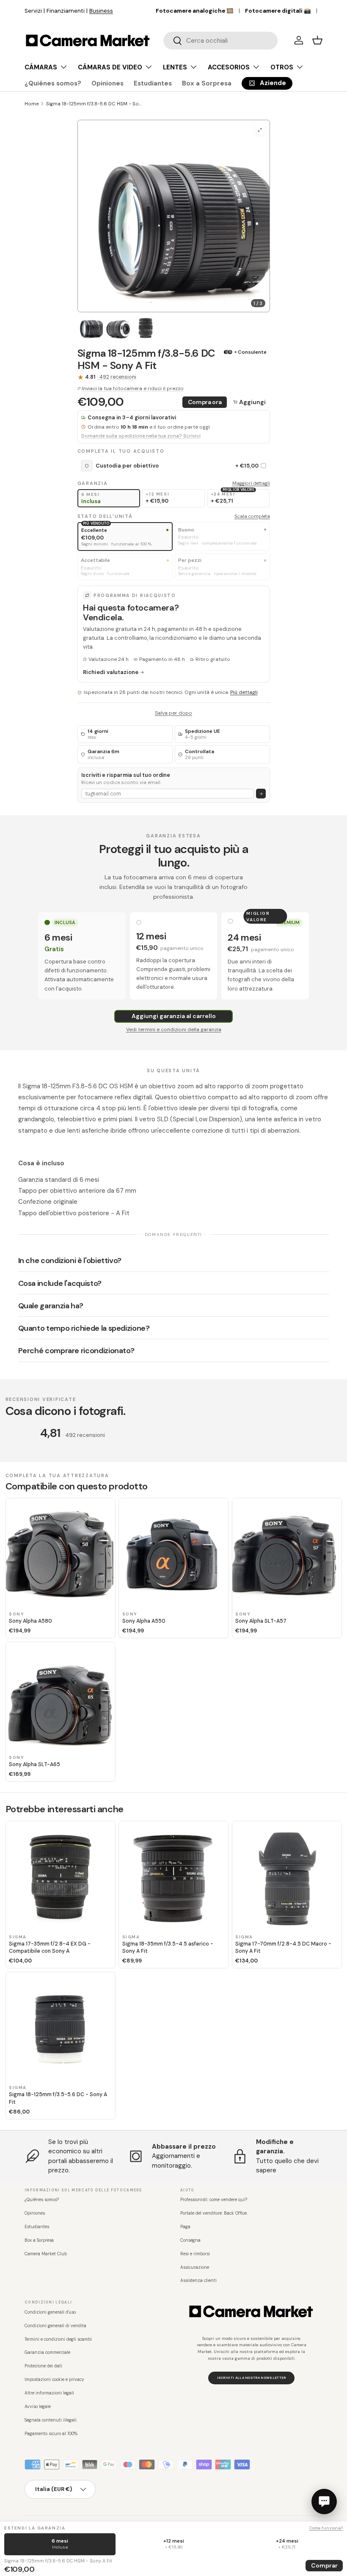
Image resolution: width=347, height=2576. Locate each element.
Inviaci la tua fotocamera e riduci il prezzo (133, 388)
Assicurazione (195, 2267)
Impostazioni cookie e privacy (54, 2379)
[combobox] (220, 41)
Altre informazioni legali (49, 2393)
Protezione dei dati (43, 2366)
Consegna (190, 2240)
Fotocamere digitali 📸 (278, 11)
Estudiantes (153, 83)
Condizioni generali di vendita (55, 2326)
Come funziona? (326, 2528)
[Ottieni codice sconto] (261, 794)
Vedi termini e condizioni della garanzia (174, 1029)
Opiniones (107, 83)
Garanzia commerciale (47, 2352)
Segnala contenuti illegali (51, 2420)
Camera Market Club (46, 2254)
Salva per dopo (173, 713)
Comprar (324, 2565)
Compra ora (205, 402)
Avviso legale (38, 2407)
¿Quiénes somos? (53, 83)
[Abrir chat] (324, 2502)
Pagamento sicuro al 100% (51, 2434)
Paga (185, 2227)
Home (32, 104)
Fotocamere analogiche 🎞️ (195, 11)
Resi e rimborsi (195, 2254)
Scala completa (252, 516)
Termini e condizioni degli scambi (58, 2339)
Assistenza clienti (198, 2280)
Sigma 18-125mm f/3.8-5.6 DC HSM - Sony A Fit (94, 104)
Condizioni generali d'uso (50, 2312)
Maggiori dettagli (251, 483)
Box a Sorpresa (207, 83)
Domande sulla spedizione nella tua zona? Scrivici (141, 436)
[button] (317, 40)
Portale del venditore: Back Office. (214, 2213)
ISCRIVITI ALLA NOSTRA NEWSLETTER (252, 2378)
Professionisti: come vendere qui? (214, 2200)
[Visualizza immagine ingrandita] (260, 130)
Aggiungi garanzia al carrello (174, 1016)
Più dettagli (244, 692)
